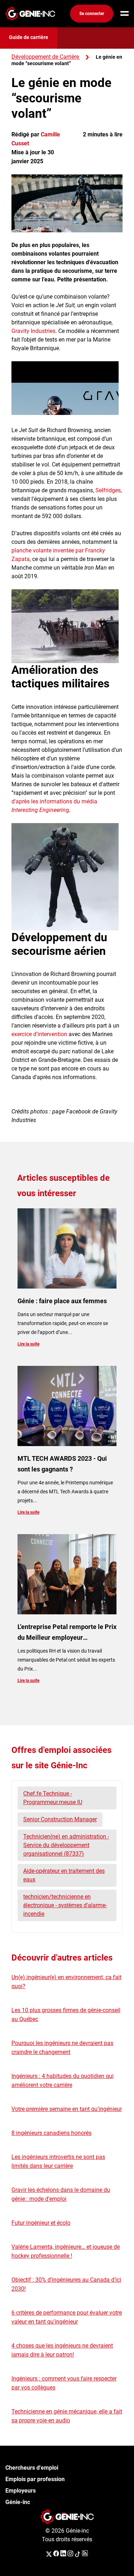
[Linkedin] (63, 2554)
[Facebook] (56, 2554)
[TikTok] (78, 2554)
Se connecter (92, 14)
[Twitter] (49, 2554)
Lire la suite (28, 1344)
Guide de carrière (29, 37)
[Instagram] (70, 2554)
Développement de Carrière (45, 57)
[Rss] (85, 2554)
